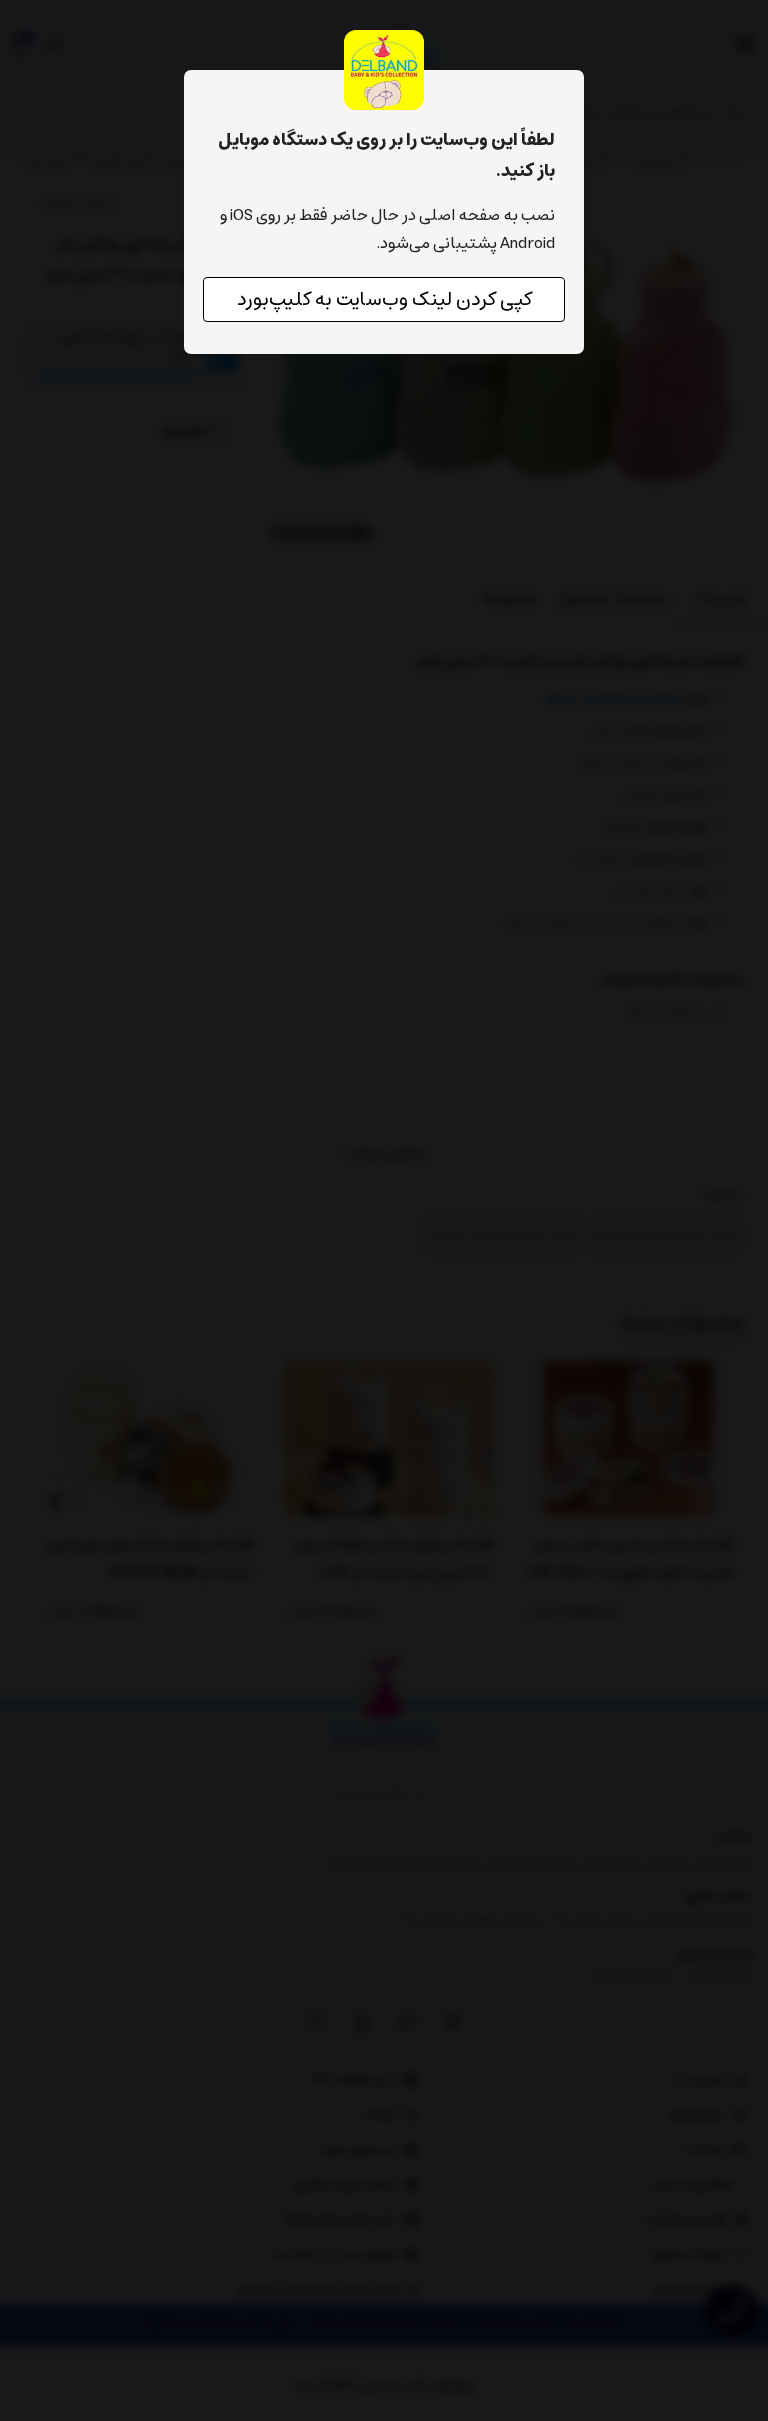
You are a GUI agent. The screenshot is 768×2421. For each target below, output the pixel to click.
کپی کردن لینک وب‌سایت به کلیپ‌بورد (384, 299)
